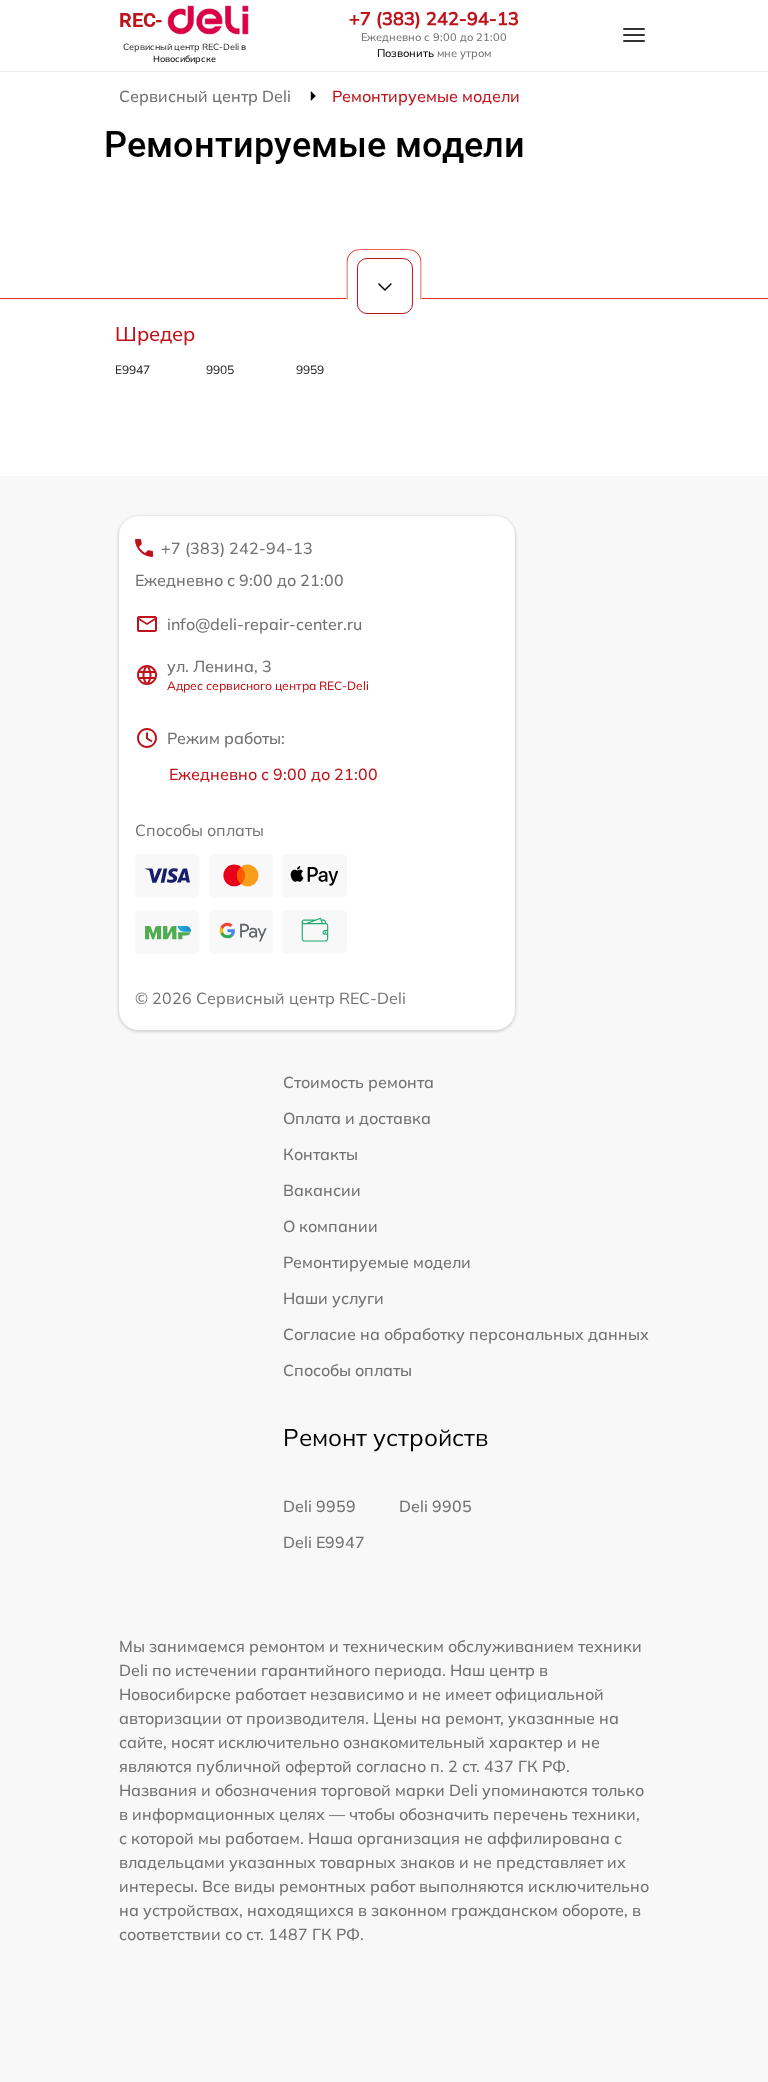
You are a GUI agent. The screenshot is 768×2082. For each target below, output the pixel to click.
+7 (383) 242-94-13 (434, 19)
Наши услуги (333, 1298)
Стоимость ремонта (358, 1082)
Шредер (155, 333)
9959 (310, 369)
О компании (330, 1226)
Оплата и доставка (357, 1118)
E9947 (132, 369)
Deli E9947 (324, 1542)
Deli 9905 (435, 1506)
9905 (220, 369)
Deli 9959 (319, 1506)
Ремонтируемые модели (377, 1262)
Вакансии (322, 1190)
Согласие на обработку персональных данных (466, 1334)
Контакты (320, 1154)
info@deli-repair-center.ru (264, 624)
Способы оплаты (347, 1370)
